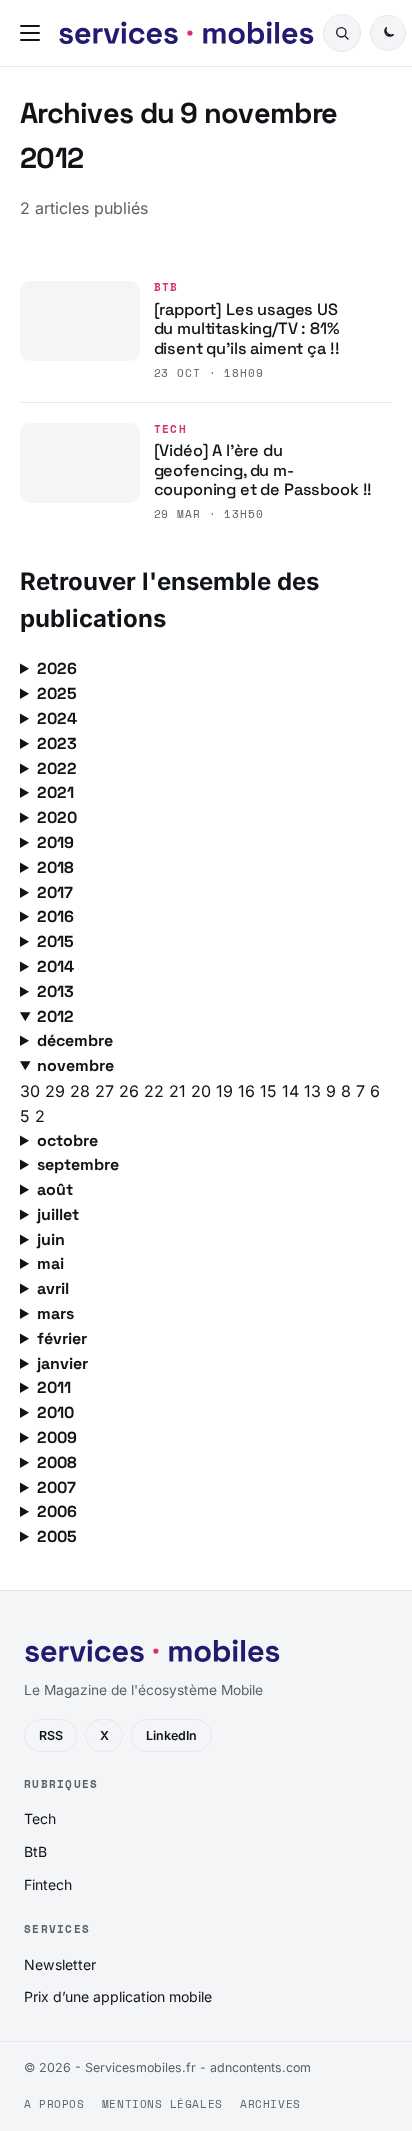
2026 (57, 668)
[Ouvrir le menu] (34, 33)
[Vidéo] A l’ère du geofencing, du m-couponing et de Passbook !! (263, 470)
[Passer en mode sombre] (388, 33)
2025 (57, 693)
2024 (57, 718)
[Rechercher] (342, 33)
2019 (55, 842)
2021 (55, 792)
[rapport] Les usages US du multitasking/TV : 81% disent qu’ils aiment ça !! (247, 329)
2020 (57, 817)
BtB (166, 287)
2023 (57, 743)
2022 (57, 768)
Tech (171, 429)
